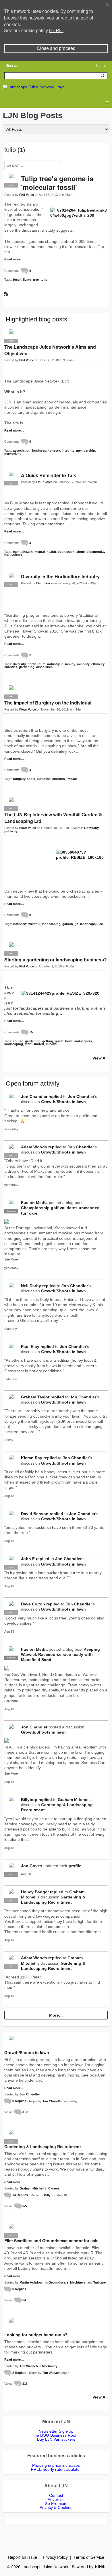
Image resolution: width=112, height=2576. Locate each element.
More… (56, 2015)
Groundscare (58, 2282)
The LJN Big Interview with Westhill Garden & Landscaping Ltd (53, 818)
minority (83, 664)
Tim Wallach (29, 2366)
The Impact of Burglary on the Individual (48, 703)
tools (31, 779)
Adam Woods (34, 1147)
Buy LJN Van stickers (56, 2439)
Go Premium (56, 2503)
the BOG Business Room (56, 2435)
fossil (17, 280)
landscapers (83, 1041)
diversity (19, 664)
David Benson (35, 1514)
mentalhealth (23, 552)
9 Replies (19, 2101)
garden (68, 924)
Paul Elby (30, 1346)
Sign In (101, 66)
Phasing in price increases (56, 2465)
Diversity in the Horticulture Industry (60, 576)
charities (11, 667)
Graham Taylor (35, 1397)
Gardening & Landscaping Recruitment (43, 2146)
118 (25, 2384)
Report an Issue (23, 2557)
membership (86, 450)
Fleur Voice (44, 482)
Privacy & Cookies (56, 2507)
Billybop (29, 1800)
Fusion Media (34, 1203)
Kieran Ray (32, 1458)
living (27, 280)
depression (66, 552)
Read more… (14, 259)
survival (52, 1044)
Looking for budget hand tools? (36, 2335)
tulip (44, 280)
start (28, 1044)
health (51, 552)
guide (59, 1041)
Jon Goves (32, 1866)
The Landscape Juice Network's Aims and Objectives (50, 350)
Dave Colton (33, 1604)
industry (53, 664)
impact (72, 779)
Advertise (56, 2499)
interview (20, 924)
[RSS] (6, 293)
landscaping (51, 924)
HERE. (56, 31)
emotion (59, 779)
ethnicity (98, 664)
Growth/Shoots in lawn (63, 1102)
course (18, 1041)
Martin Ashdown (32, 2282)
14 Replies (20, 2195)
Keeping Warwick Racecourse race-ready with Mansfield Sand (60, 1654)
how (68, 1041)
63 (24, 2300)
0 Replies (19, 2289)
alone (81, 552)
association (22, 450)
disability (68, 664)
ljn (77, 924)
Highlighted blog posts (36, 319)
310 (25, 2112)
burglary (19, 779)
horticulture (13, 555)
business (39, 450)
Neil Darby (31, 1286)
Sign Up (12, 66)
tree (36, 280)
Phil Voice (27, 195)
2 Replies (19, 2373)
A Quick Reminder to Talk (49, 475)
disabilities (44, 667)
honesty (54, 450)
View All (100, 1058)
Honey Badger (35, 1892)
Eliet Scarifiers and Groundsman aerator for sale (51, 2241)
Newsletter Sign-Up (56, 2431)
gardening (27, 667)
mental (40, 552)
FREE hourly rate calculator (56, 2469)
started (39, 1044)
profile (75, 1866)
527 (25, 2206)
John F (28, 1559)
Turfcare (100, 2282)
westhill (34, 924)
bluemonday (96, 552)
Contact (56, 2495)
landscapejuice (91, 924)
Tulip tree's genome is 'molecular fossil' (57, 183)
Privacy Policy (55, 2557)
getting (48, 1041)
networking (13, 454)
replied (55, 1096)
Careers (54, 2188)
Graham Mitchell (74, 1800)
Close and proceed (56, 48)
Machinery (78, 2282)
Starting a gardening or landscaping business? (56, 960)
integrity (68, 450)
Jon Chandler (34, 1096)
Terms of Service (89, 2557)
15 (31, 1032)
